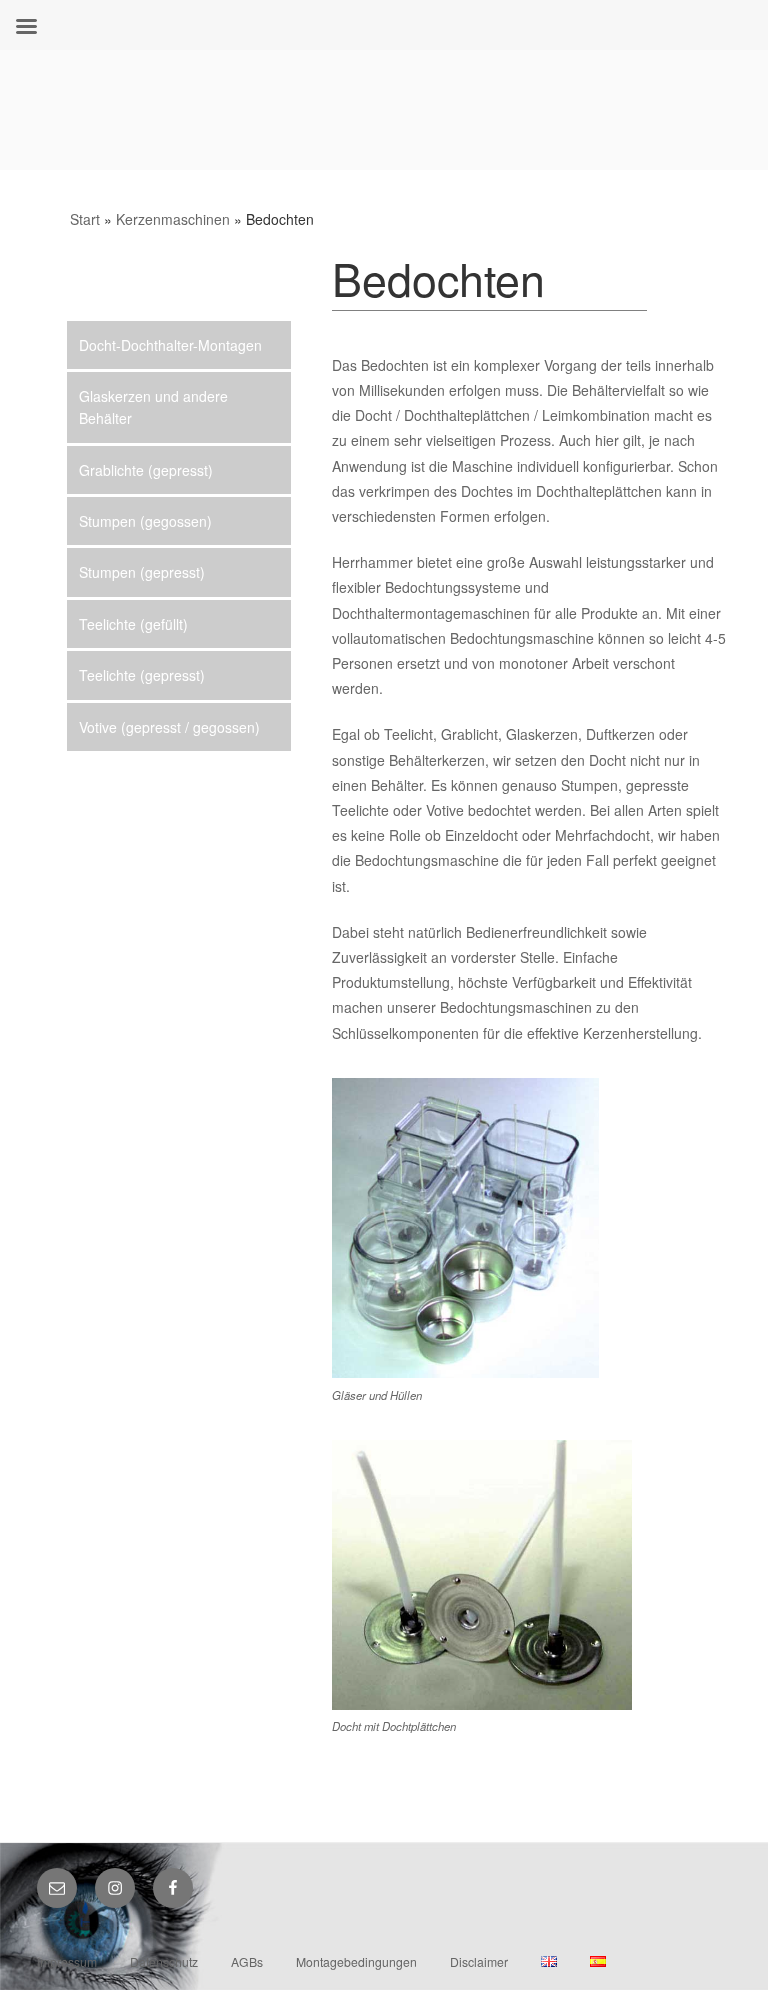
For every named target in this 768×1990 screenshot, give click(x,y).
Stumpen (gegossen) (145, 521)
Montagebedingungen (356, 1961)
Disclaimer (479, 1961)
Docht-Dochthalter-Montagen (170, 345)
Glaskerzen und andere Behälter (153, 407)
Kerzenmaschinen (173, 219)
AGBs (247, 1961)
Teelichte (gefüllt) (133, 624)
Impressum (67, 1961)
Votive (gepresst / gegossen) (169, 727)
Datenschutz (164, 1961)
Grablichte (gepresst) (146, 470)
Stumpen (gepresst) (142, 572)
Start (85, 219)
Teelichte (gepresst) (142, 675)
